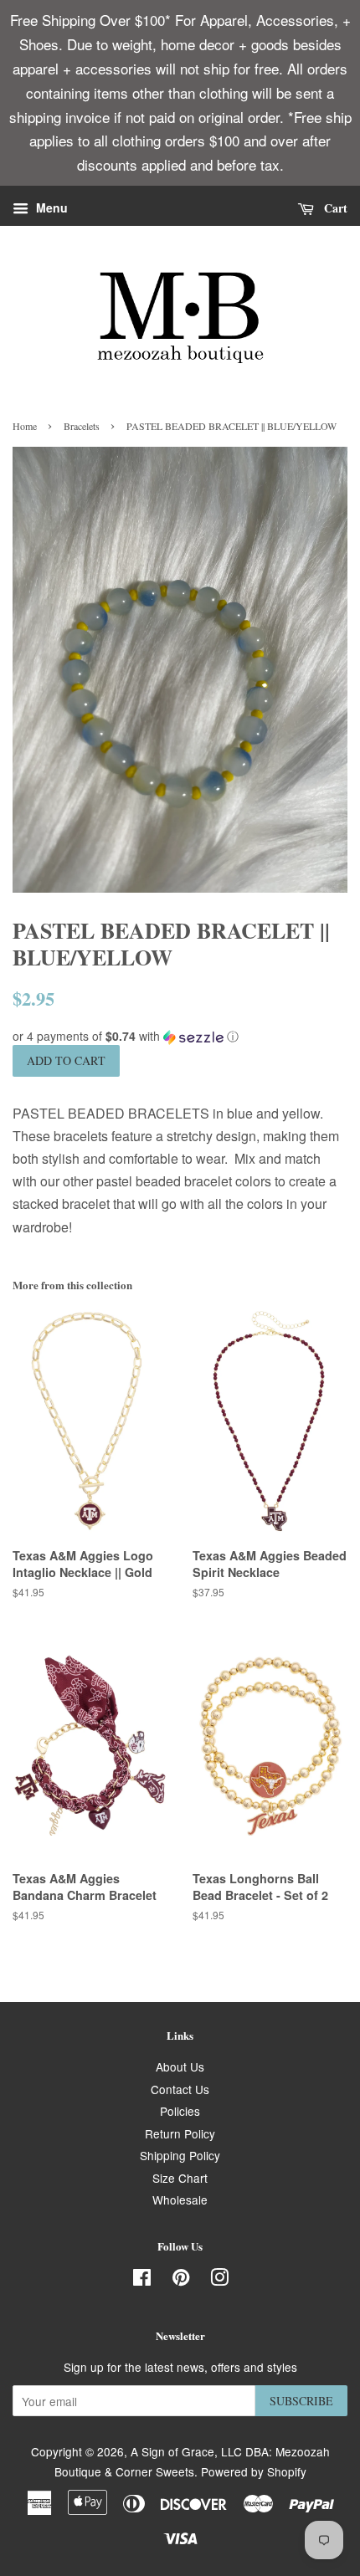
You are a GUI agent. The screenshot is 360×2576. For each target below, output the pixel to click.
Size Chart (180, 2178)
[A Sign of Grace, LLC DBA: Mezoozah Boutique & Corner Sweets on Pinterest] (181, 2280)
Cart (334, 208)
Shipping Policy (180, 2155)
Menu (50, 208)
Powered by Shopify (254, 2471)
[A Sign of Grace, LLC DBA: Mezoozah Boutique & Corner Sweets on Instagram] (219, 2280)
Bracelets (82, 426)
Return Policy (180, 2133)
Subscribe (301, 2401)
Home (25, 426)
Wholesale (180, 2200)
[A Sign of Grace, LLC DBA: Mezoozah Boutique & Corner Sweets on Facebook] (142, 2280)
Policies (180, 2111)
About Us (180, 2066)
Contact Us (180, 2089)
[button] (180, 1036)
